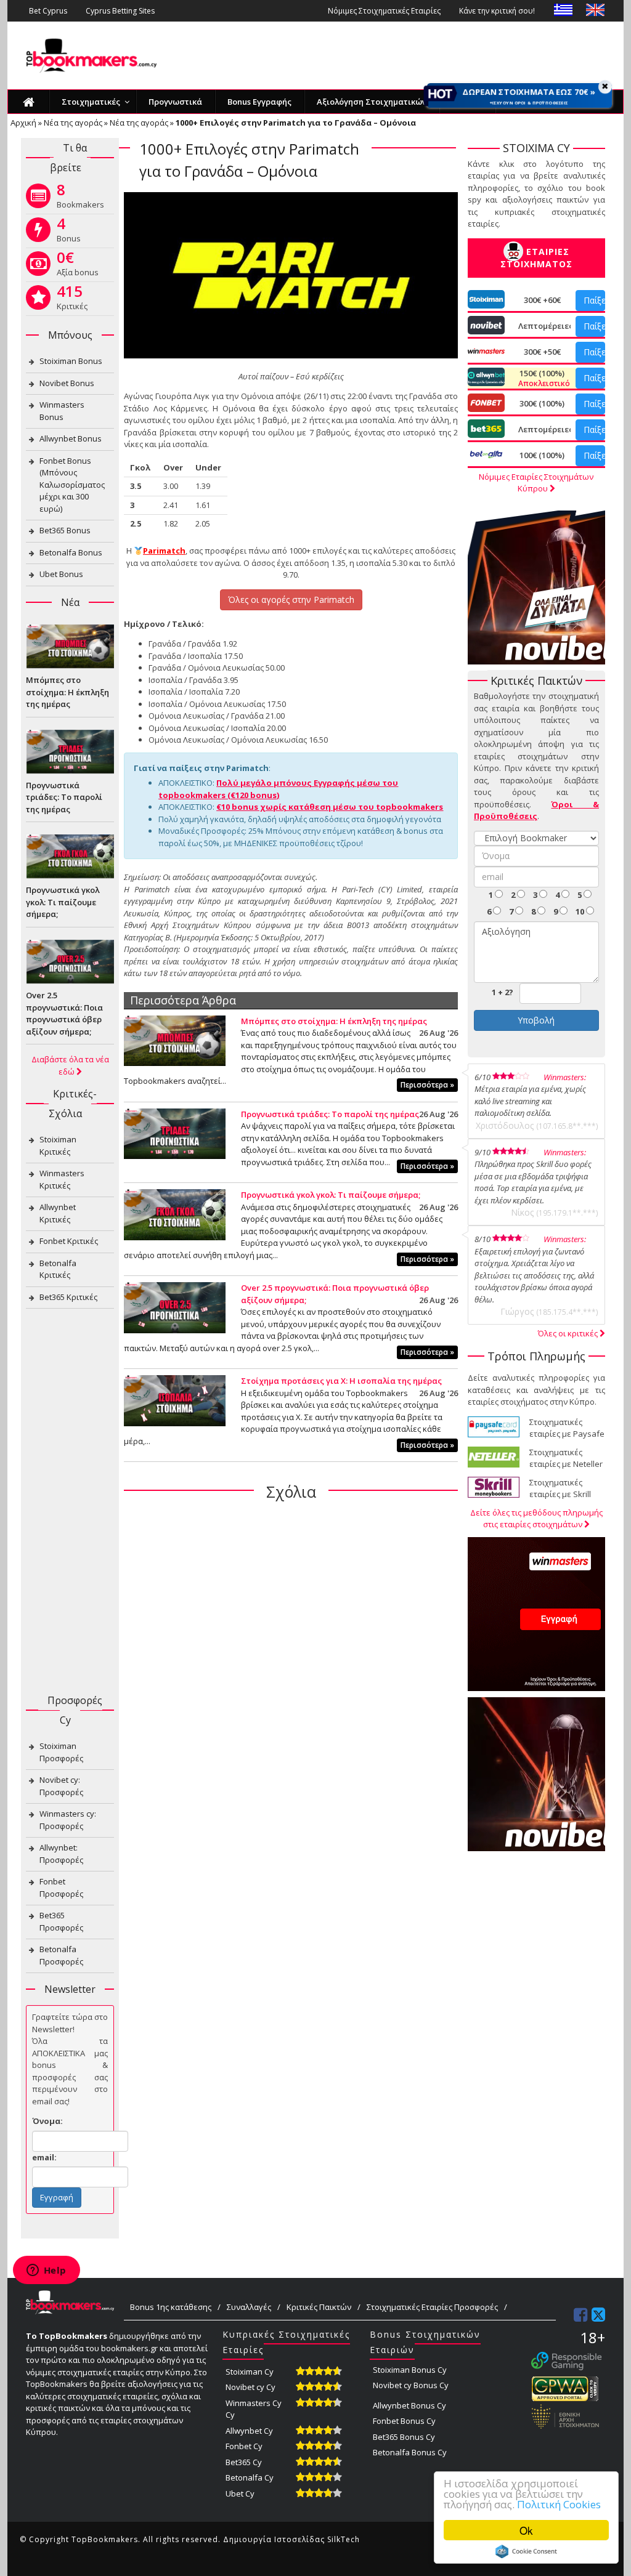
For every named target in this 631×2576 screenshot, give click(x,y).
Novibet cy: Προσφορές (61, 1786)
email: (44, 2157)
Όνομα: (47, 2121)
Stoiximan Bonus (71, 361)
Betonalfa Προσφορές (61, 1955)
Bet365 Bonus (65, 530)
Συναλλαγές (249, 2307)
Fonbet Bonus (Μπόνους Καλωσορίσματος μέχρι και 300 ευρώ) (72, 485)
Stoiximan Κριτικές (58, 1145)
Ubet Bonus (61, 574)
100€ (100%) (542, 455)
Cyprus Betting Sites (120, 11)
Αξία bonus (78, 266)
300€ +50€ (542, 352)
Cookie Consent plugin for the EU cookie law (526, 2551)
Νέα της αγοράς (73, 123)
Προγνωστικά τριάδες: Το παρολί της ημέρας (330, 1114)
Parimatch (164, 551)
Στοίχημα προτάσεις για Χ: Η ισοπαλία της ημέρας (341, 1381)
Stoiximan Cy (250, 2372)
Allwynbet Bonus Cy (409, 2405)
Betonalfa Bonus (71, 552)
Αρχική (23, 123)
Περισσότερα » (427, 1085)
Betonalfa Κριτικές (58, 1269)
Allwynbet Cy (249, 2431)
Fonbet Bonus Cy (404, 2421)
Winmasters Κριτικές (62, 1179)
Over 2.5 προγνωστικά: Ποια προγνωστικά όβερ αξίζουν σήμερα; (64, 1013)
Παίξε (594, 300)
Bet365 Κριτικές (68, 1297)
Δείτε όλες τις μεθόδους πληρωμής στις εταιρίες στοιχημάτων (536, 1519)
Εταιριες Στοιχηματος (536, 258)
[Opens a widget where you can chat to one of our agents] (46, 2271)
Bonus (69, 232)
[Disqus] (291, 1670)
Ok (526, 2530)
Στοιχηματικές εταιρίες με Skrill (560, 1488)
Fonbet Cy (244, 2446)
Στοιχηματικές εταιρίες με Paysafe (567, 1428)
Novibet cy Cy (250, 2387)
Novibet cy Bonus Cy (411, 2385)
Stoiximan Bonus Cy (410, 2370)
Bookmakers (80, 198)
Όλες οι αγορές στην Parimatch (291, 600)
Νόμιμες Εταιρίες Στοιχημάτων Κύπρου (536, 483)
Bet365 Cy (244, 2462)
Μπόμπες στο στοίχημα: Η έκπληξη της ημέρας (334, 1021)
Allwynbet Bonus (71, 438)
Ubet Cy (240, 2493)
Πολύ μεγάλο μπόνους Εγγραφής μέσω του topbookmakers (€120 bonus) (278, 789)
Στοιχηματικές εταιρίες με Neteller (566, 1458)
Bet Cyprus (48, 11)
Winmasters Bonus (62, 411)
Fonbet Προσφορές (61, 1888)
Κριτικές (72, 300)
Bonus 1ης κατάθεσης (171, 2307)
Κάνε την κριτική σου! (497, 11)
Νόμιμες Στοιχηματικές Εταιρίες (384, 11)
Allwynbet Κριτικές (58, 1213)
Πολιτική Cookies (559, 2504)
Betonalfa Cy (250, 2477)
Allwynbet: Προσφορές (61, 1854)
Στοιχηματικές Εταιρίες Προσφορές (432, 2307)
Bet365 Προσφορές (61, 1921)
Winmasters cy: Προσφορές (68, 1820)
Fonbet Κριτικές (69, 1241)
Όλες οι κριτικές (569, 1333)
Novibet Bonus (67, 383)
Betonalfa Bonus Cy (410, 2452)
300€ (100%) (542, 403)
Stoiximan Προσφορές (61, 1752)
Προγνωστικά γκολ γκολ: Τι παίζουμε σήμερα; (331, 1195)
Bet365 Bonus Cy (404, 2437)
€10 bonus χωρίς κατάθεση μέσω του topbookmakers (330, 807)
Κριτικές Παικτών (319, 2307)
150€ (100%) (542, 378)
